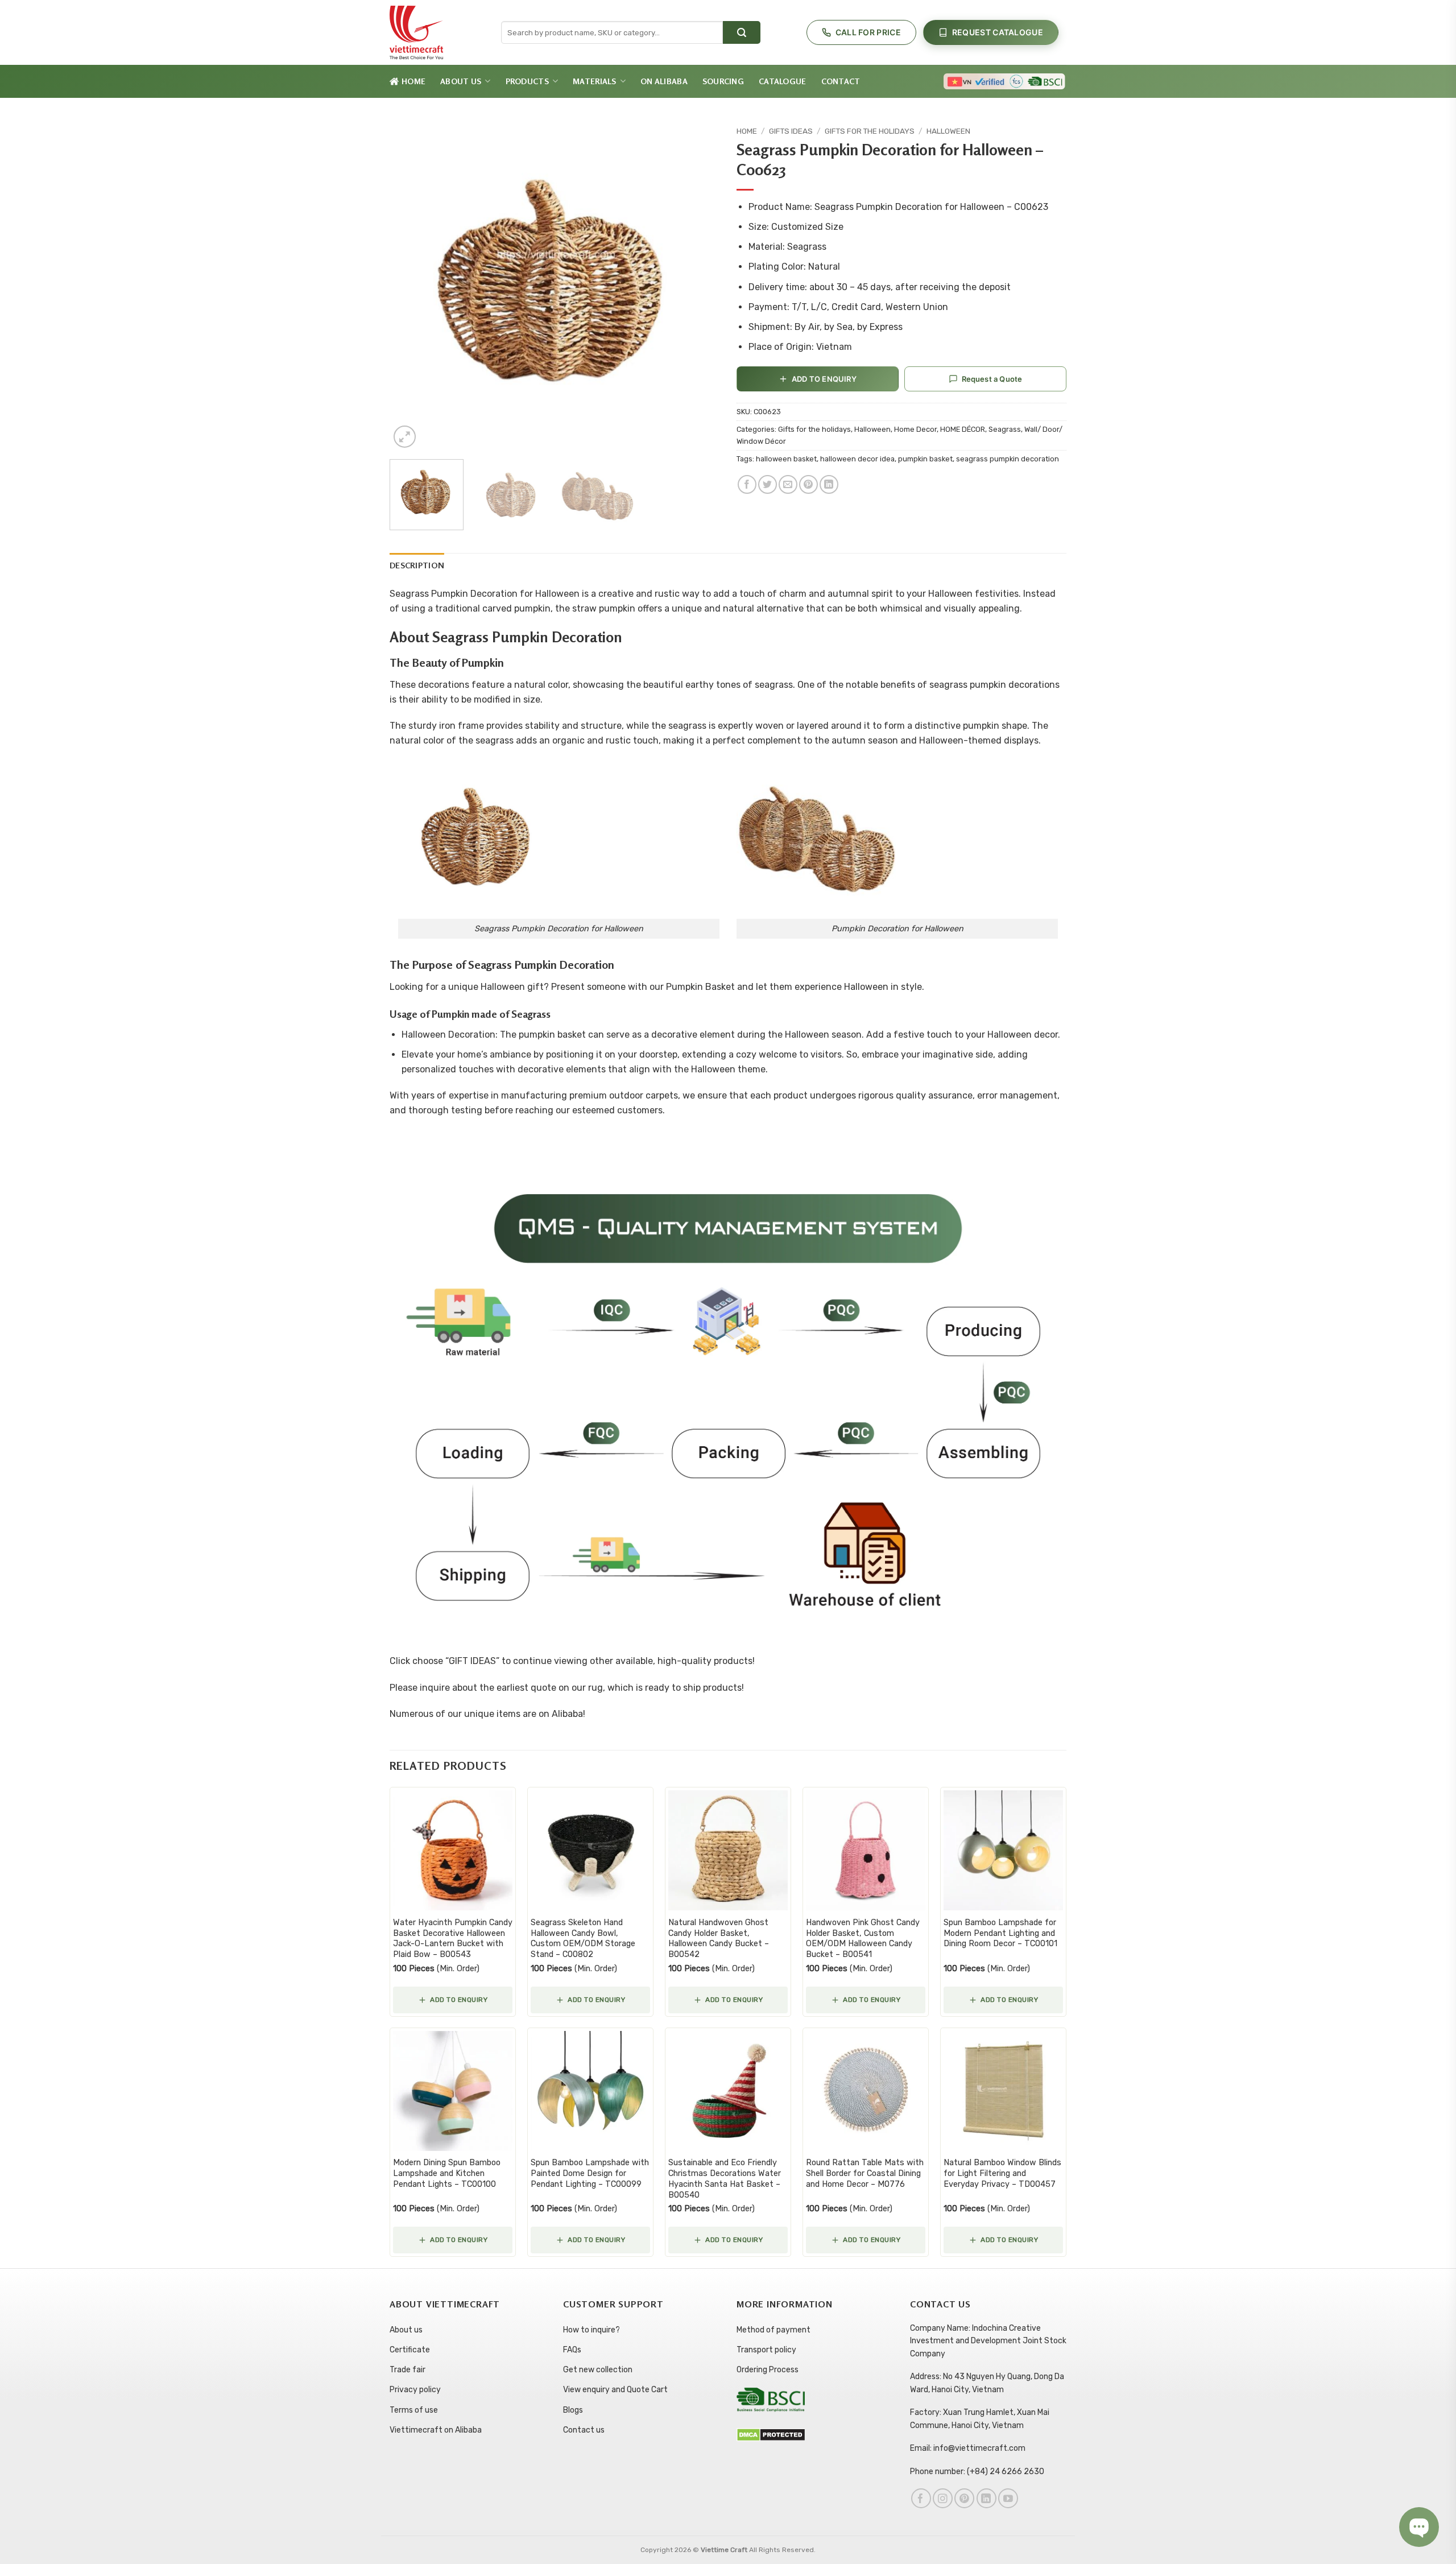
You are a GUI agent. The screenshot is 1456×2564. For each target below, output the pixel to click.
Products (527, 81)
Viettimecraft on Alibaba (436, 2430)
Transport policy (766, 2350)
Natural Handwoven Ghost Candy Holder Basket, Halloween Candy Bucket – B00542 (719, 1939)
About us (406, 2330)
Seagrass (1005, 429)
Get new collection (598, 2370)
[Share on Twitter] (768, 484)
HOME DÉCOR (963, 429)
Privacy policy (415, 2390)
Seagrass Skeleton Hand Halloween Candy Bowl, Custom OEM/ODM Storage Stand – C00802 (583, 1939)
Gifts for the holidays (870, 131)
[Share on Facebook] (747, 484)
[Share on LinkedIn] (829, 484)
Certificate (410, 2350)
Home (413, 81)
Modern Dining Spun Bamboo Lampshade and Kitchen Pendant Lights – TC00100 (447, 2173)
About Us (461, 81)
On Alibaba (664, 81)
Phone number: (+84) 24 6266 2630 (977, 2472)
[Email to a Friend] (788, 484)
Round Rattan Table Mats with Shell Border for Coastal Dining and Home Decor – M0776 (865, 2173)
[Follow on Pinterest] (964, 2498)
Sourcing (723, 81)
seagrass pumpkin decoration (1008, 459)
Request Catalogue (998, 32)
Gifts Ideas (791, 131)
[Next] (698, 286)
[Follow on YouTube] (1008, 2498)
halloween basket (786, 459)
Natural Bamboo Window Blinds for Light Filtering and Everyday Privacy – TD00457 (1002, 2173)
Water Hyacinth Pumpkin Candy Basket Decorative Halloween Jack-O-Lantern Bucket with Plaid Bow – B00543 (453, 1939)
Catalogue (783, 81)
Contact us (584, 2430)
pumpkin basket (925, 459)
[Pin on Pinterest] (808, 484)
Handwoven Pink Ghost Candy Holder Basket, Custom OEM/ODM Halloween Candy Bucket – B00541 (863, 1939)
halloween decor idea (857, 459)
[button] (405, 437)
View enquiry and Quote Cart (615, 2390)
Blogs (573, 2410)
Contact (841, 81)
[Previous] (411, 286)
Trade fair (408, 2370)
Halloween (948, 131)
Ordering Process (768, 2370)
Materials (595, 81)
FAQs (572, 2350)
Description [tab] (417, 565)
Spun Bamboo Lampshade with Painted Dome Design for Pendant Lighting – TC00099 (590, 2173)
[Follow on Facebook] (921, 2498)
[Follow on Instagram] (943, 2498)
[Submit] (742, 32)
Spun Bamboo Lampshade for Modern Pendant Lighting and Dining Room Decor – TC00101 (1000, 1933)
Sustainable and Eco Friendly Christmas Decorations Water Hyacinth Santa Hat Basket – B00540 (725, 2179)
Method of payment (773, 2330)
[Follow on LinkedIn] (986, 2498)
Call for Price (868, 32)
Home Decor (915, 429)
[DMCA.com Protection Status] (771, 2435)
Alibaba (567, 1714)
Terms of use (414, 2410)
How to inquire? (591, 2330)
